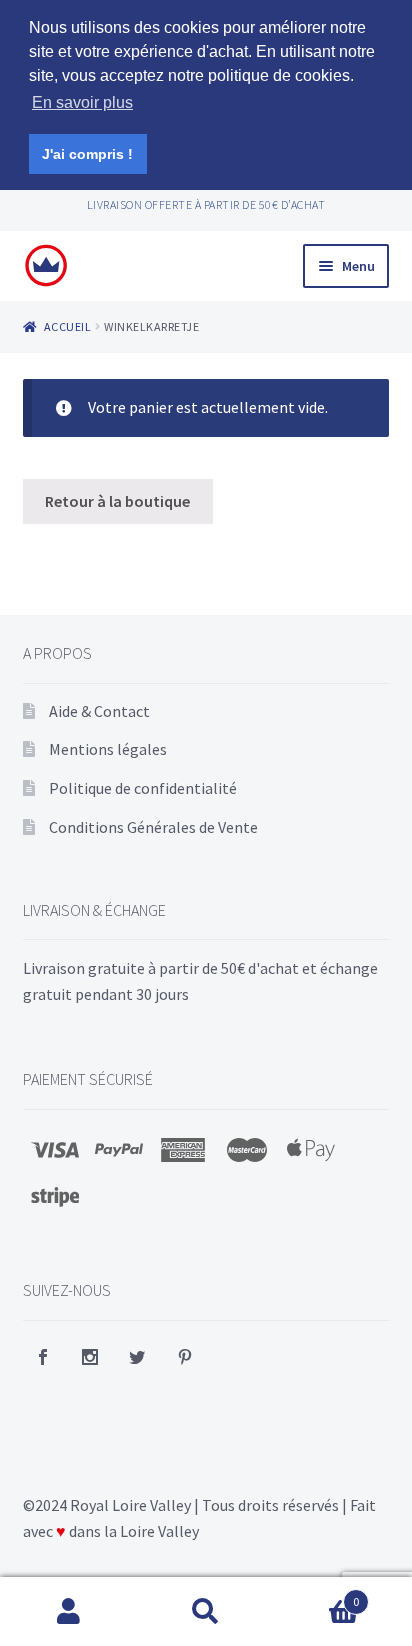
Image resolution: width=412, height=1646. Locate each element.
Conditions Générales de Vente (153, 827)
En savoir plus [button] (82, 102)
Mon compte (68, 1612)
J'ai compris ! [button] (87, 154)
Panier (317, 1594)
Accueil (67, 326)
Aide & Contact (99, 711)
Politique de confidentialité (143, 788)
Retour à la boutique (117, 501)
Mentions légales (108, 749)
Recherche (205, 1612)
